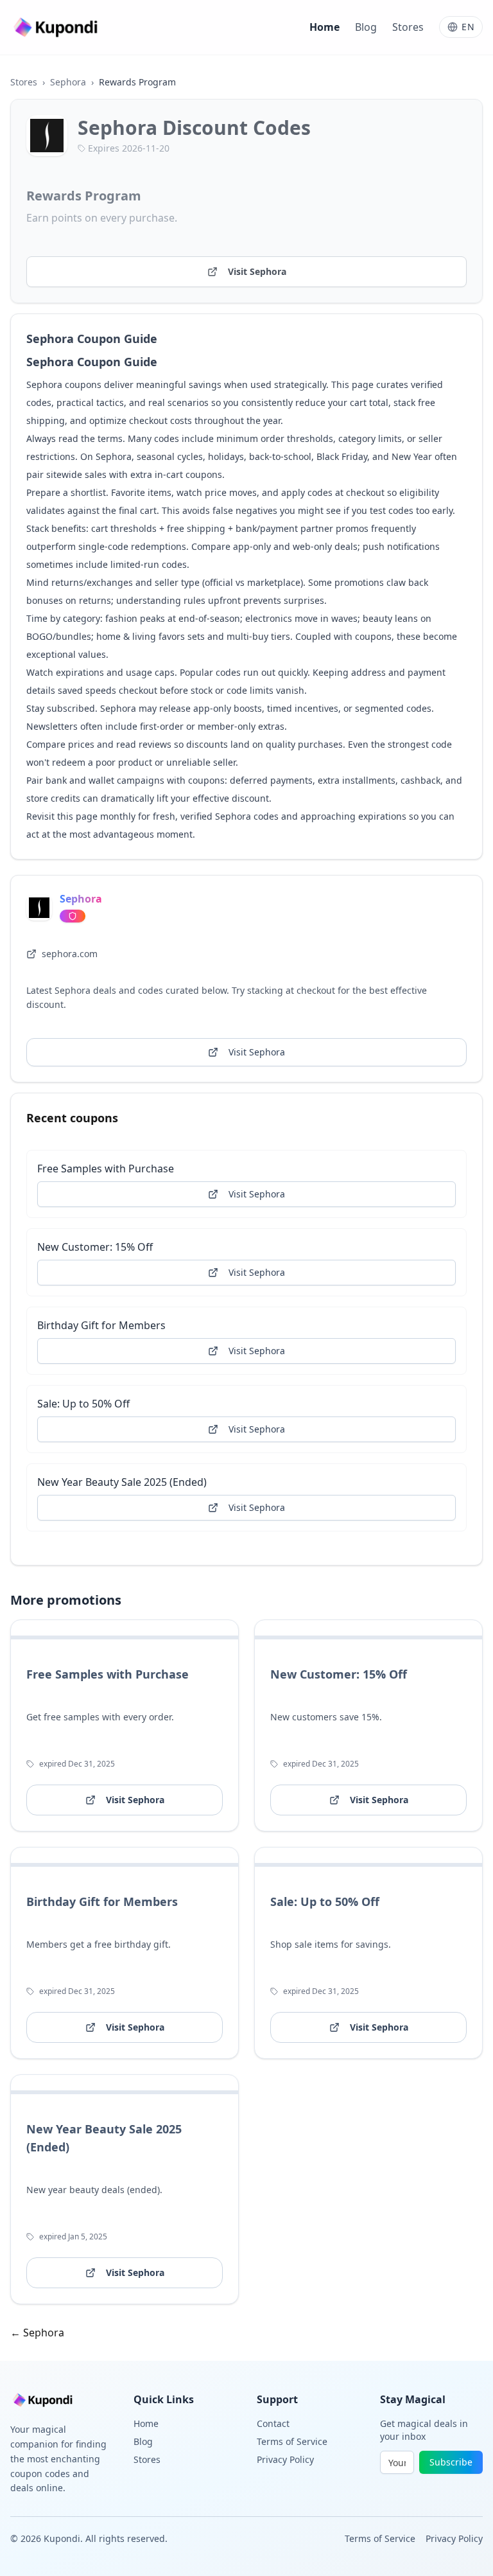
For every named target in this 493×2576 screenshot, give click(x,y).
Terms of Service (292, 2441)
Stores (408, 27)
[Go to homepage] (57, 27)
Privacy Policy (285, 2459)
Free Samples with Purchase (106, 1169)
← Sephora (37, 2333)
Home (324, 27)
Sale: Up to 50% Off (83, 1404)
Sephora (68, 82)
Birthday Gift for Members (101, 1325)
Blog (366, 27)
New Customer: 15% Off (95, 1247)
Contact (273, 2423)
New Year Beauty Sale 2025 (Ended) (122, 1482)
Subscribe (451, 2462)
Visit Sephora (257, 271)
